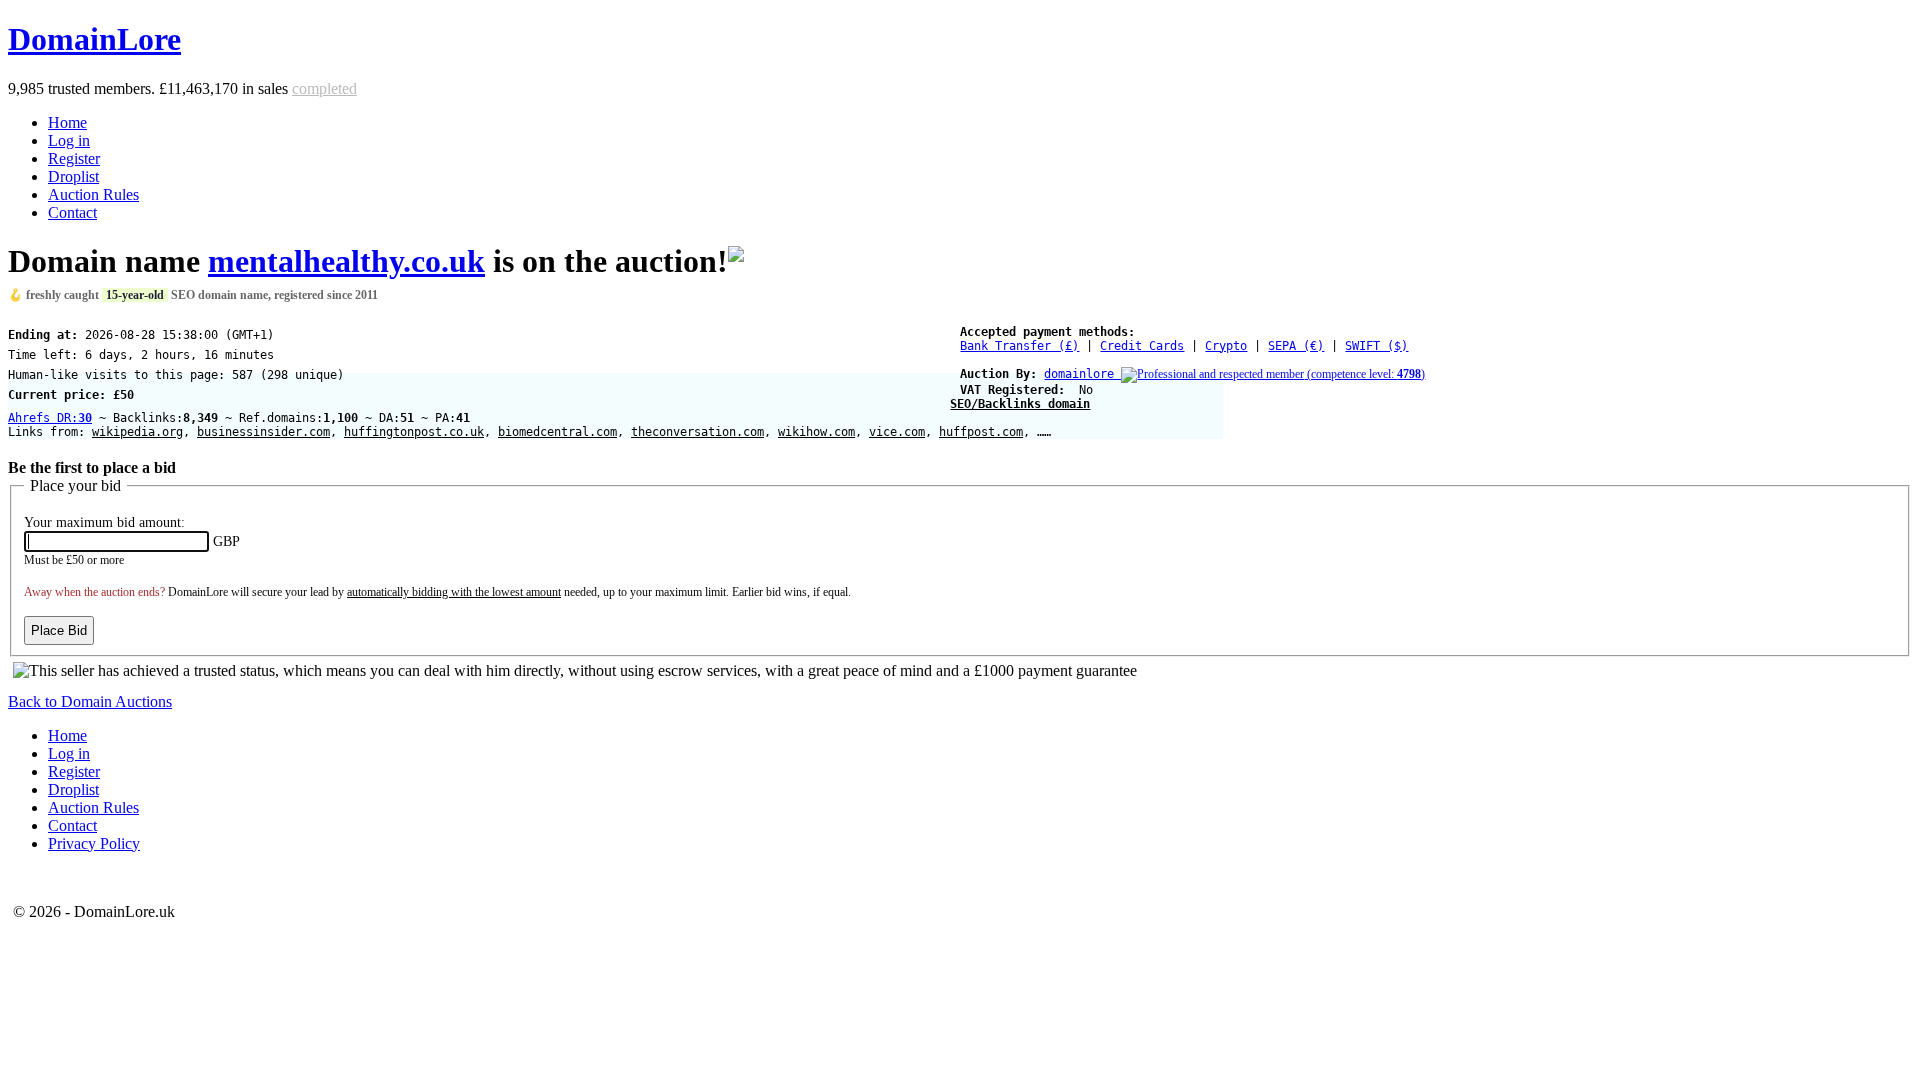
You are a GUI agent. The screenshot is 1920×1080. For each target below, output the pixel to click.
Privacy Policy (94, 843)
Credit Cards (1142, 346)
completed (324, 88)
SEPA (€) (1296, 346)
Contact (72, 212)
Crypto (1226, 346)
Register (74, 158)
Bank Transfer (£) (1019, 346)
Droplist (73, 176)
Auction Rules (93, 194)
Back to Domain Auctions (90, 701)
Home (67, 122)
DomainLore (94, 39)
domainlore (1234, 374)
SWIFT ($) (1376, 346)
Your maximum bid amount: (104, 522)
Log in (69, 140)
